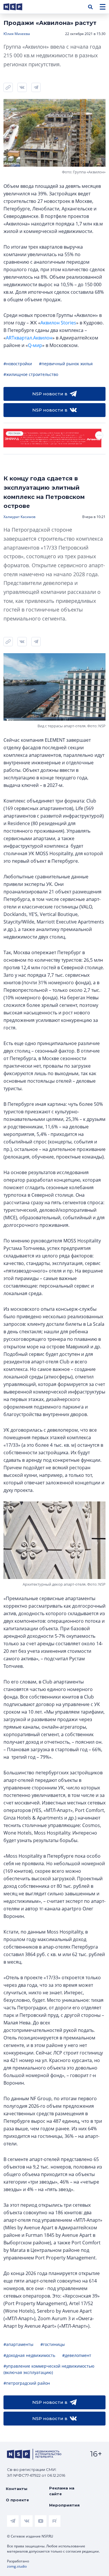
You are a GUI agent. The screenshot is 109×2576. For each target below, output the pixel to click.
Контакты (17, 2489)
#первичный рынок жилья (66, 364)
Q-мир (35, 345)
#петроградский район (27, 2383)
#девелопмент (77, 2355)
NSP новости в (50, 394)
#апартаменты (18, 2344)
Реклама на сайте (62, 2491)
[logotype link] (18, 7)
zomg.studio (17, 2566)
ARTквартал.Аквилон (29, 338)
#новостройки (18, 364)
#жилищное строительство (31, 374)
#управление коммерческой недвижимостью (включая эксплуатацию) (49, 2369)
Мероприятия (64, 2505)
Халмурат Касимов (19, 517)
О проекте (17, 2500)
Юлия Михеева (17, 34)
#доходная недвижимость (29, 2355)
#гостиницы (53, 2344)
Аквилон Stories (58, 323)
